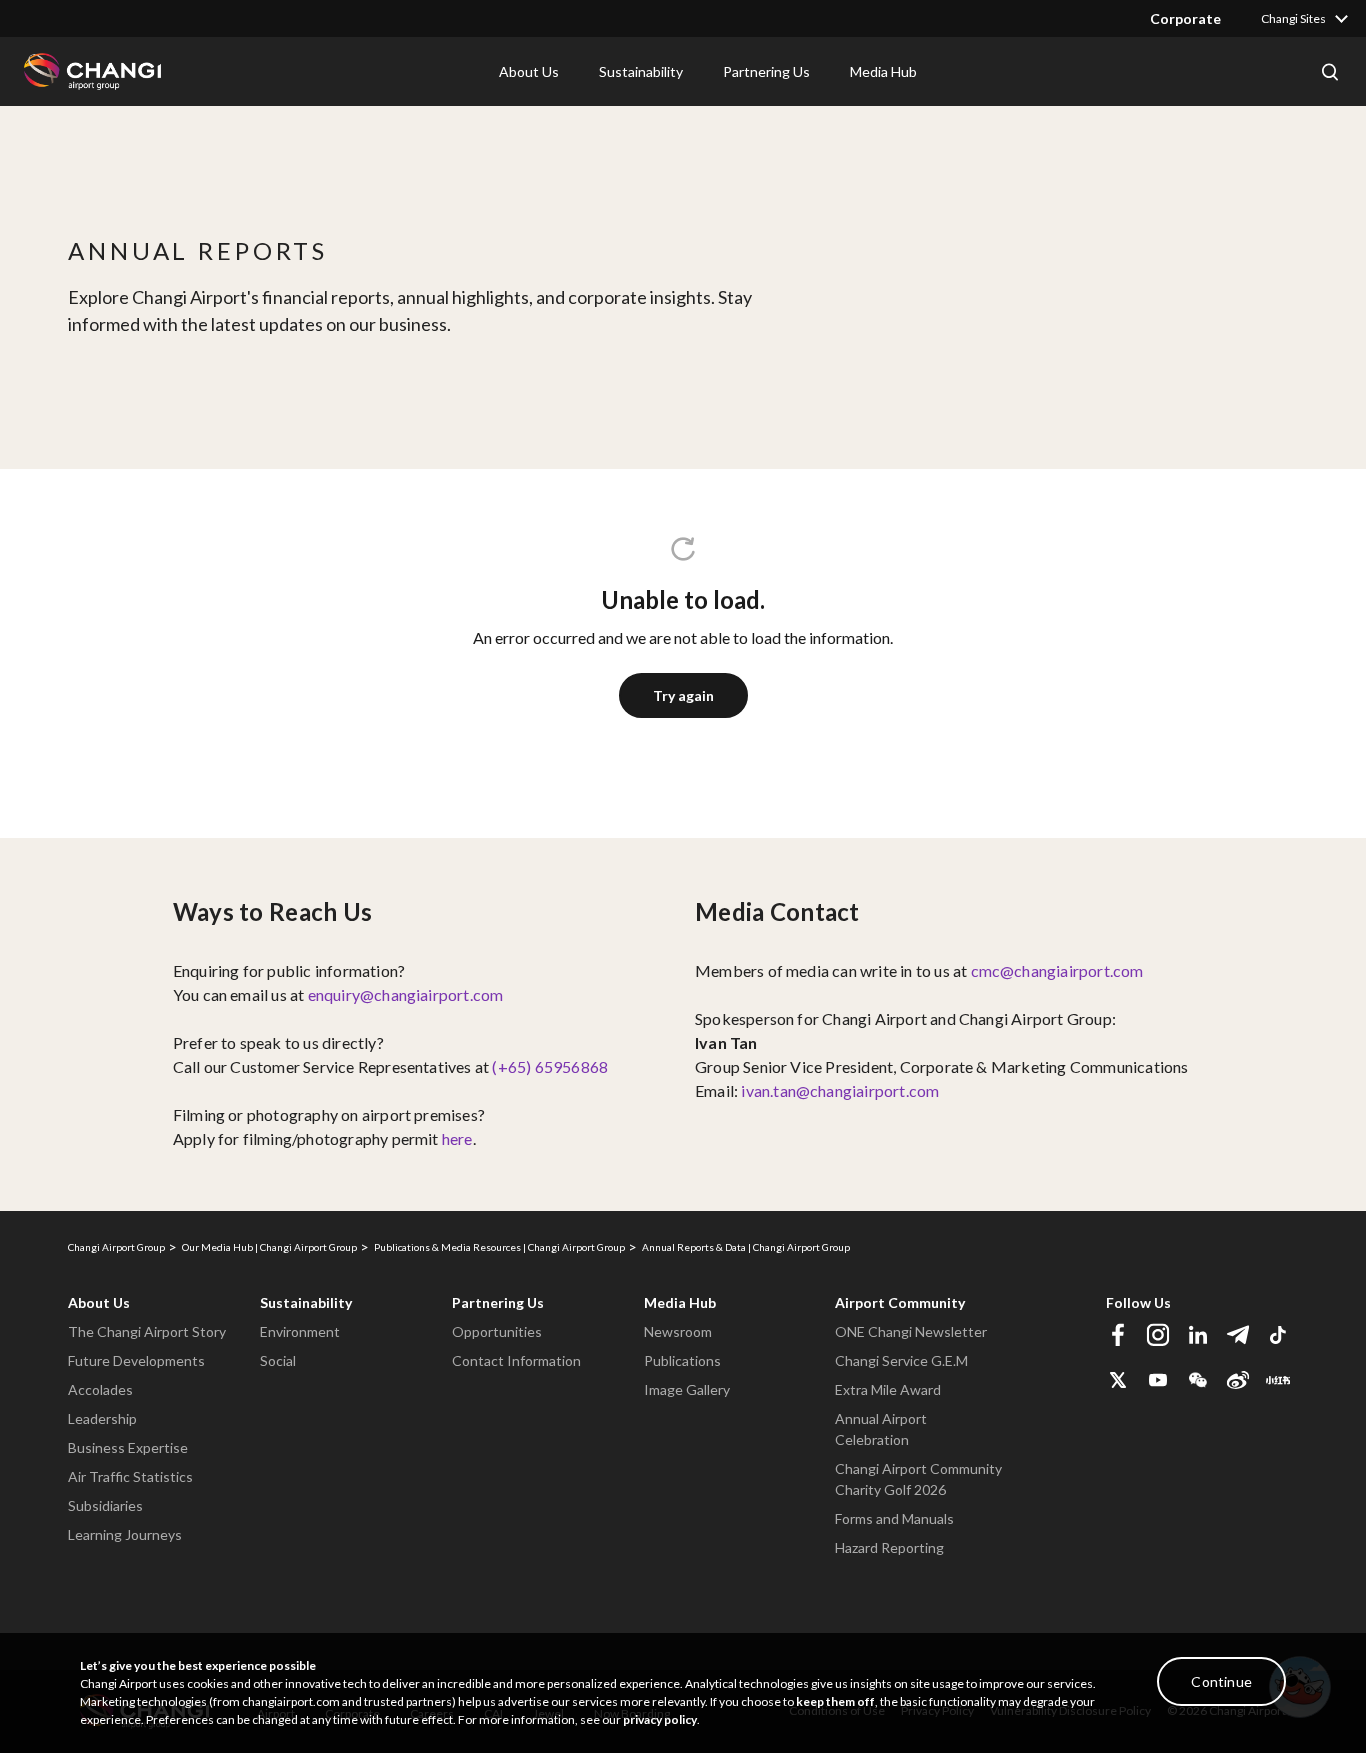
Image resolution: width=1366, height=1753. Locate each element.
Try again (683, 695)
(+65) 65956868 (550, 1066)
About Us (99, 1302)
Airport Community (900, 1302)
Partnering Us (498, 1302)
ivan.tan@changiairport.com (840, 1090)
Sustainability (306, 1302)
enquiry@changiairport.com (406, 994)
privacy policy (660, 1719)
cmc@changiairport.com (1057, 970)
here (457, 1138)
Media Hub (680, 1302)
